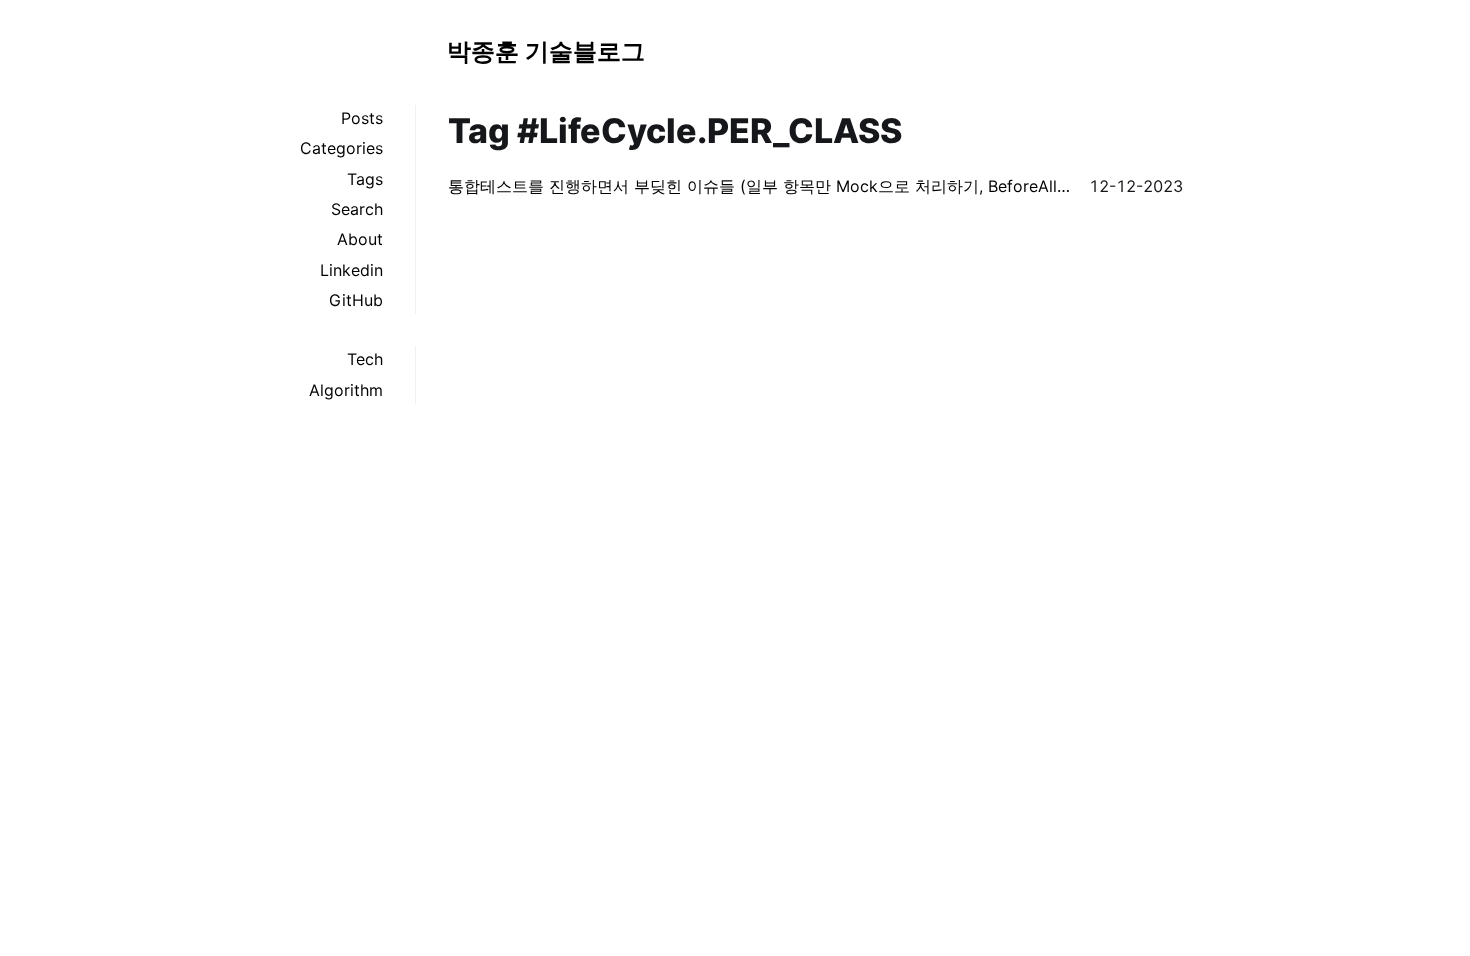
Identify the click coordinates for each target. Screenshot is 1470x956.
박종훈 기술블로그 (546, 51)
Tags (365, 179)
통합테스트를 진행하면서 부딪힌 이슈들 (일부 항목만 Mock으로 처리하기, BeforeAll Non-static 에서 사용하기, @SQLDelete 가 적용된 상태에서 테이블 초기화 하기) (760, 186)
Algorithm (346, 390)
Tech (365, 359)
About (360, 239)
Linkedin (351, 270)
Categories (341, 148)
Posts (362, 118)
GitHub (356, 300)
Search (357, 209)
